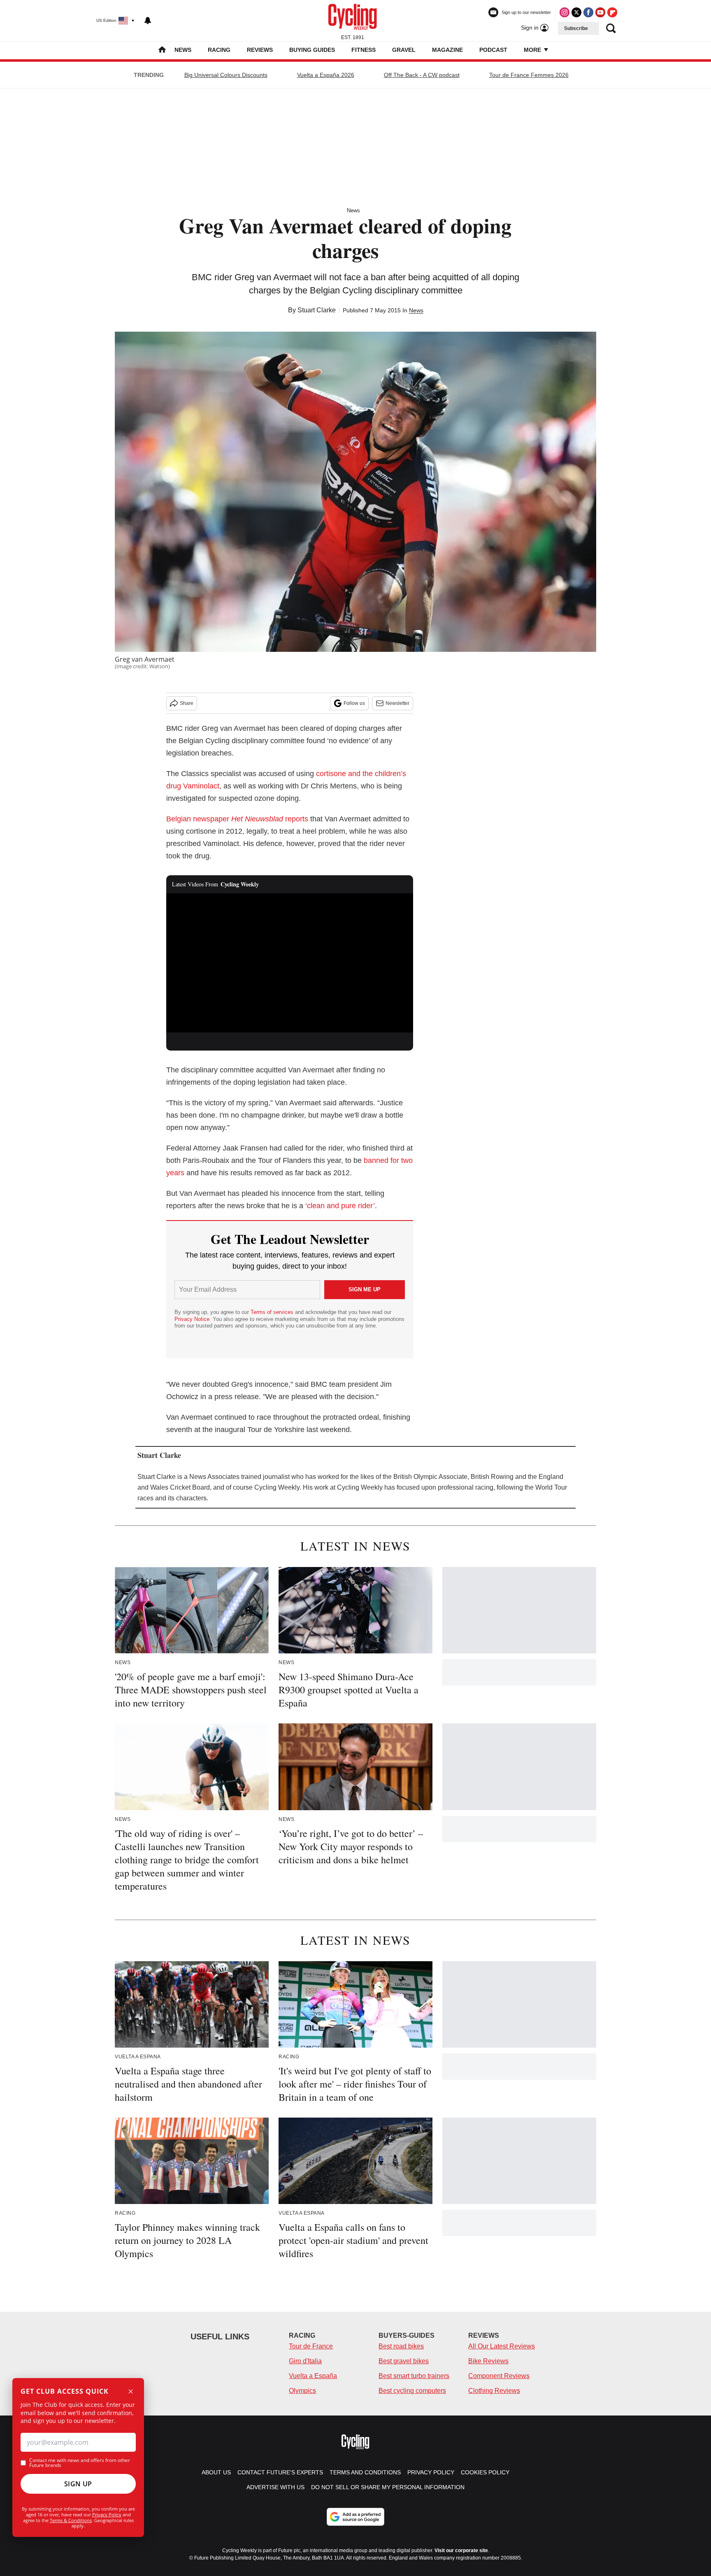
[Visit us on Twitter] (576, 12)
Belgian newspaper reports (237, 819)
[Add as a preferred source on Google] (355, 2517)
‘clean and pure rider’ (340, 1206)
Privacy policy (431, 2472)
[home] (162, 50)
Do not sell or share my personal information (388, 2487)
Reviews (260, 50)
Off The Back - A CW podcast (422, 75)
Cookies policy (485, 2472)
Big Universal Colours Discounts (226, 75)
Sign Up (78, 2484)
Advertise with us (275, 2487)
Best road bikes (401, 2346)
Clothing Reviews (494, 2391)
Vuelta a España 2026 (326, 75)
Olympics (302, 2391)
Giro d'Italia (305, 2361)
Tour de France (311, 2346)
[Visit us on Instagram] (565, 12)
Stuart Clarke (317, 310)
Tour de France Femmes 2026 (529, 75)
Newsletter (397, 703)
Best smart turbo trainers (414, 2376)
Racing (219, 50)
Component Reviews (499, 2376)
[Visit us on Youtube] (600, 12)
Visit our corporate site (461, 2550)
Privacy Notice (192, 1319)
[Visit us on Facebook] (588, 12)
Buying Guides (312, 50)
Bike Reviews (488, 2361)
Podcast (493, 50)
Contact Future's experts (280, 2472)
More (533, 50)
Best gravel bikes (404, 2361)
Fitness (364, 50)
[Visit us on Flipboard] (612, 12)
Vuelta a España (313, 2376)
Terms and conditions (365, 2472)
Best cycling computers (412, 2391)
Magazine (447, 50)
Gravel (404, 50)
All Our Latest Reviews (502, 2346)
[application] (290, 963)
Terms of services (273, 1312)
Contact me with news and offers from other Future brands (80, 2463)
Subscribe (576, 28)
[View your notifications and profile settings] (148, 21)
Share (187, 703)
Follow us (354, 703)
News (183, 50)
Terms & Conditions (71, 2520)
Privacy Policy (107, 2514)
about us (216, 2472)
